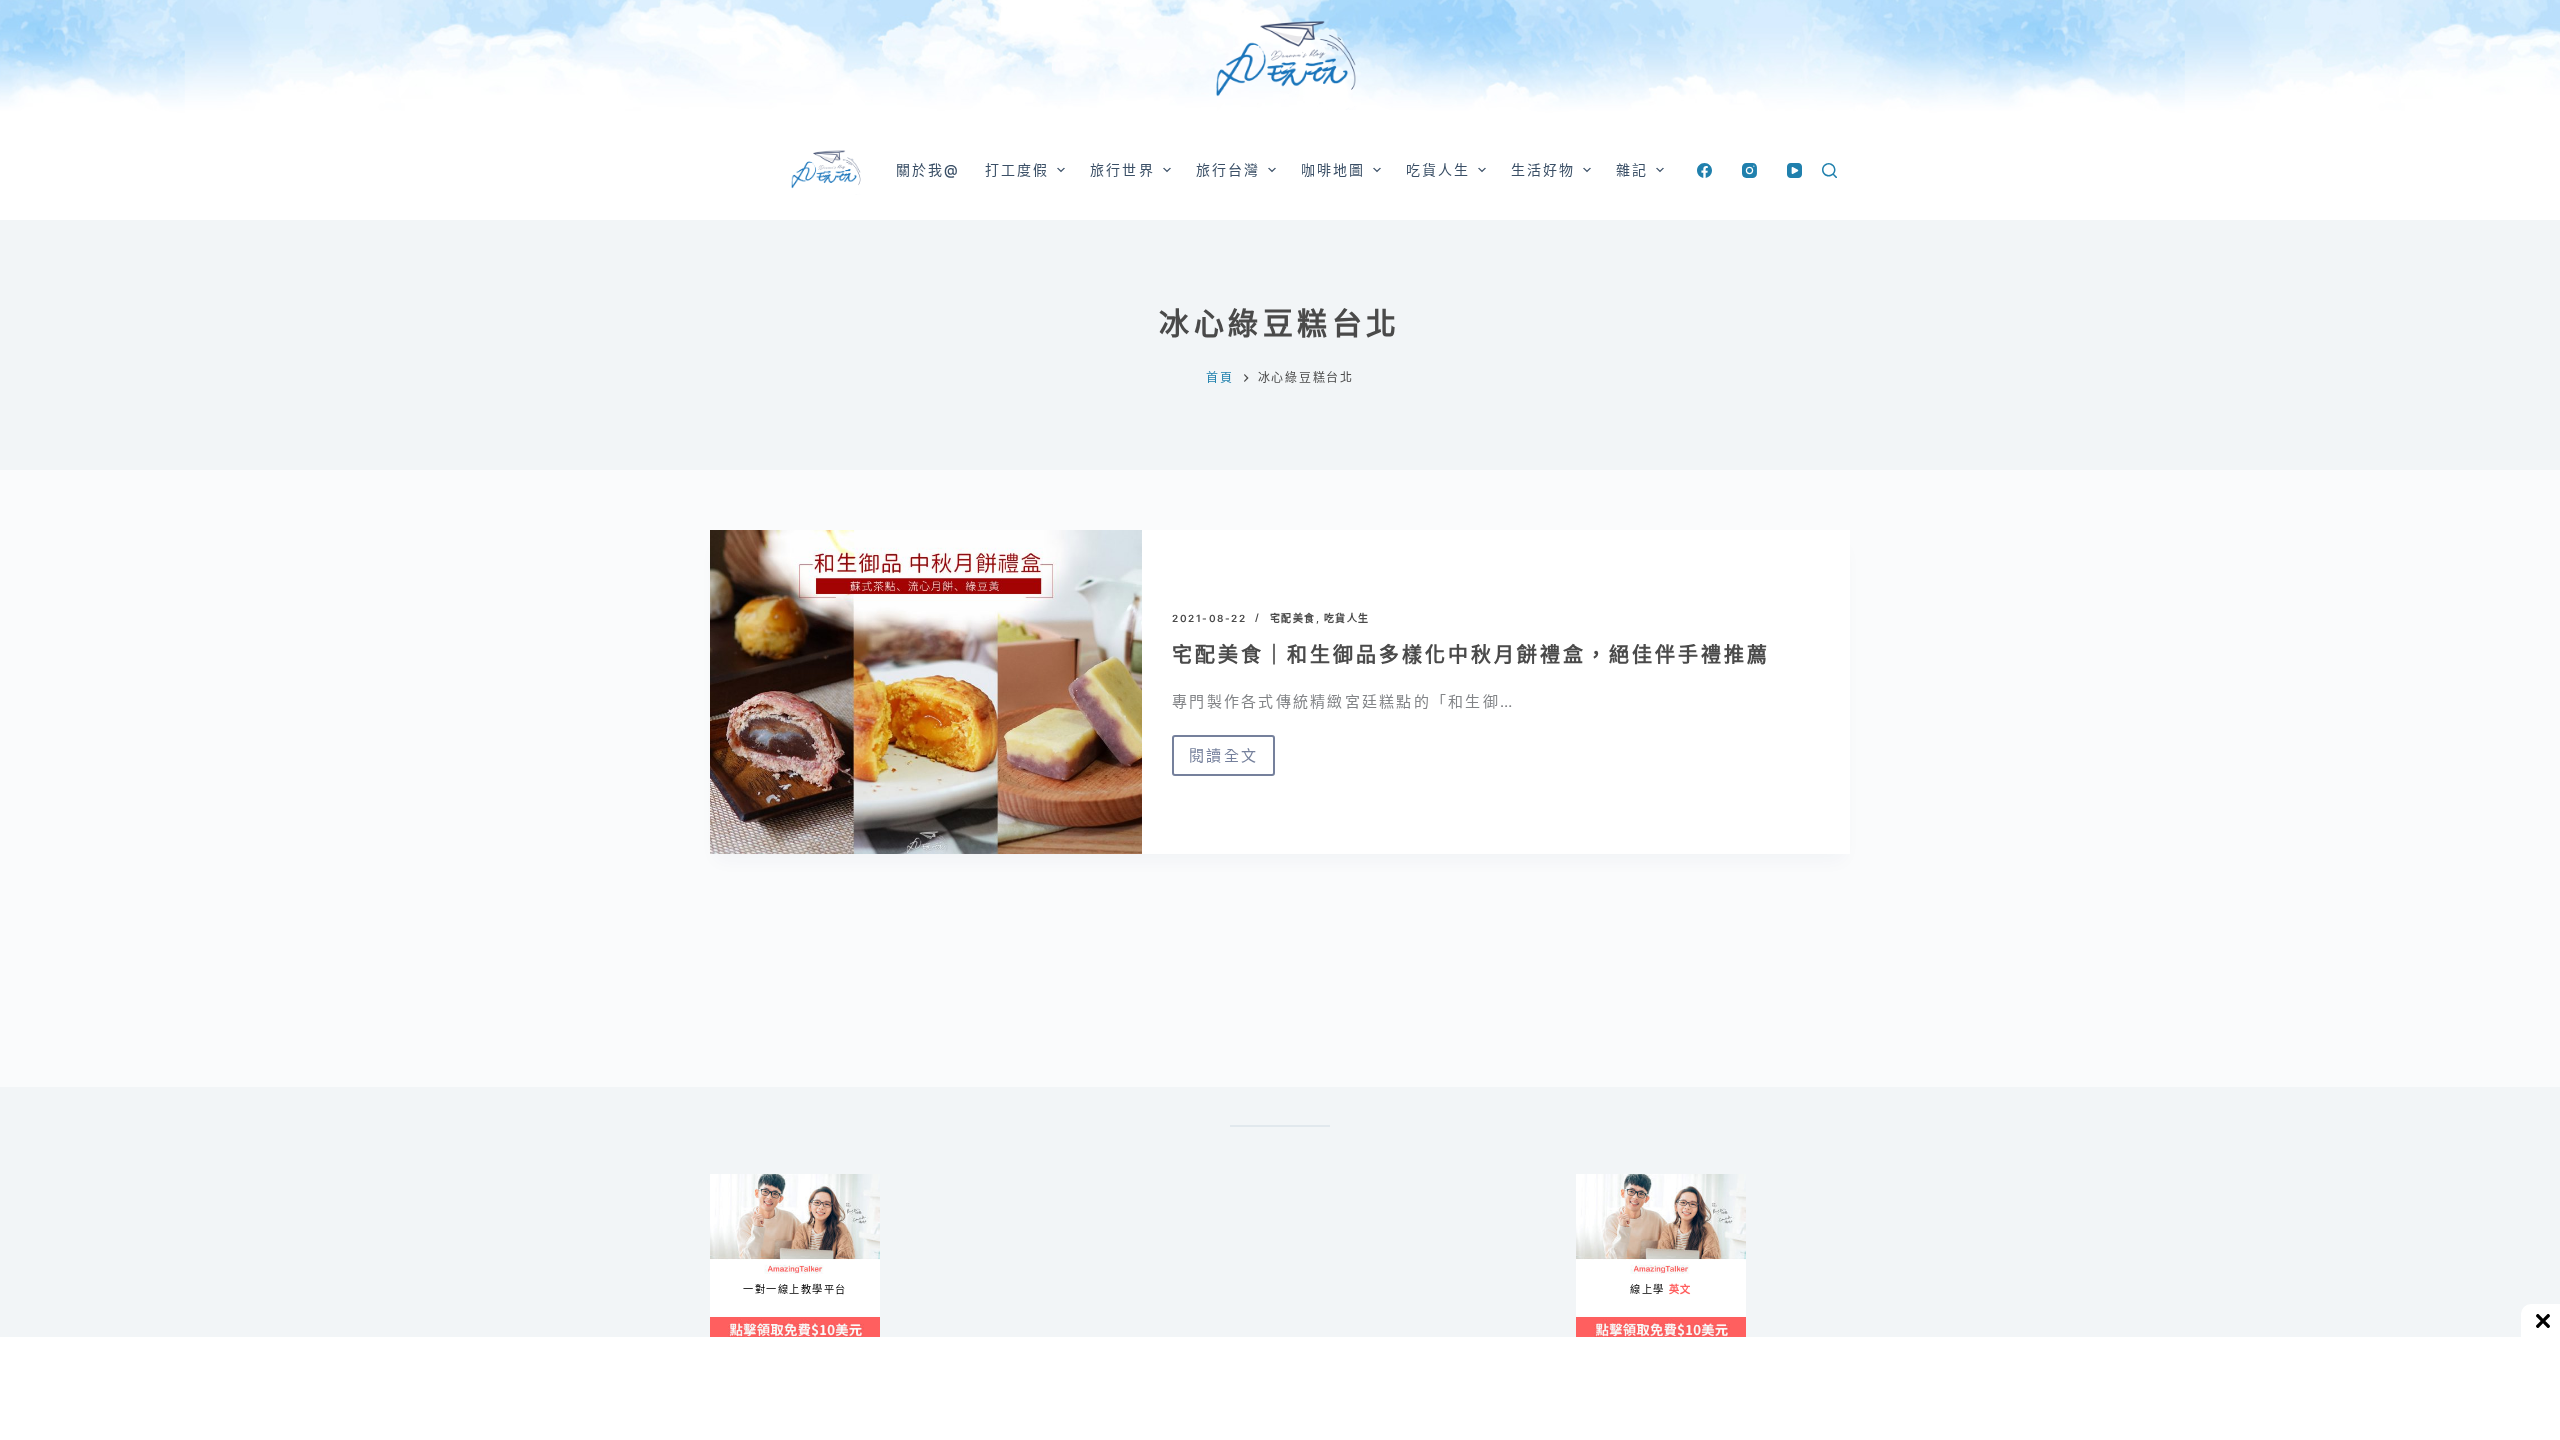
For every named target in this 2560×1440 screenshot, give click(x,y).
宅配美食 (1293, 618)
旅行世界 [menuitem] (1122, 169)
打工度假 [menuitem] (1017, 169)
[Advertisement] (1370, 1273)
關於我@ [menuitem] (928, 169)
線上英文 (1595, 1182)
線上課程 (729, 1182)
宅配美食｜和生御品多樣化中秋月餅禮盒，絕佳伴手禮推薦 (1471, 655)
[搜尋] (1829, 170)
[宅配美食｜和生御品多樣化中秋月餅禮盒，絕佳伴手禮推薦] (926, 692)
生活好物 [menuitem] (1543, 169)
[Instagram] (1749, 170)
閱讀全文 (1223, 761)
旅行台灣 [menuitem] (1228, 169)
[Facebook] (1704, 170)
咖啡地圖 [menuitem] (1333, 169)
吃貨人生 (1347, 618)
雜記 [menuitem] (1632, 169)
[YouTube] (1794, 170)
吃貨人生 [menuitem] (1438, 169)
